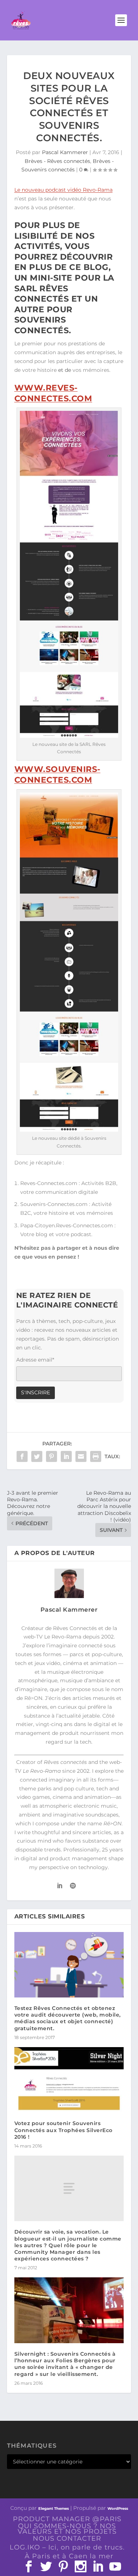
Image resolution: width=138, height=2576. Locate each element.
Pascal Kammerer (65, 152)
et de (65, 370)
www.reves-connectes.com (53, 393)
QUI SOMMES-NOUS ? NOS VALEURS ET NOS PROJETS (67, 2529)
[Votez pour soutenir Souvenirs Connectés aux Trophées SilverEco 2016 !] (69, 2080)
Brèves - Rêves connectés (57, 161)
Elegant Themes (54, 2509)
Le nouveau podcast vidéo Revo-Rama (63, 190)
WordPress (118, 2509)
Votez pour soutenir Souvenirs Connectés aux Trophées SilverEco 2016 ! (63, 2130)
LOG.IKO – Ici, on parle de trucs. (67, 2547)
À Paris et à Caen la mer (69, 2556)
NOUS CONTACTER (67, 2538)
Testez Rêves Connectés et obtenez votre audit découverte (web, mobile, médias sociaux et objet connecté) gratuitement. (68, 2018)
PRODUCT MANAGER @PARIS (67, 2519)
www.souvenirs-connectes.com (57, 775)
